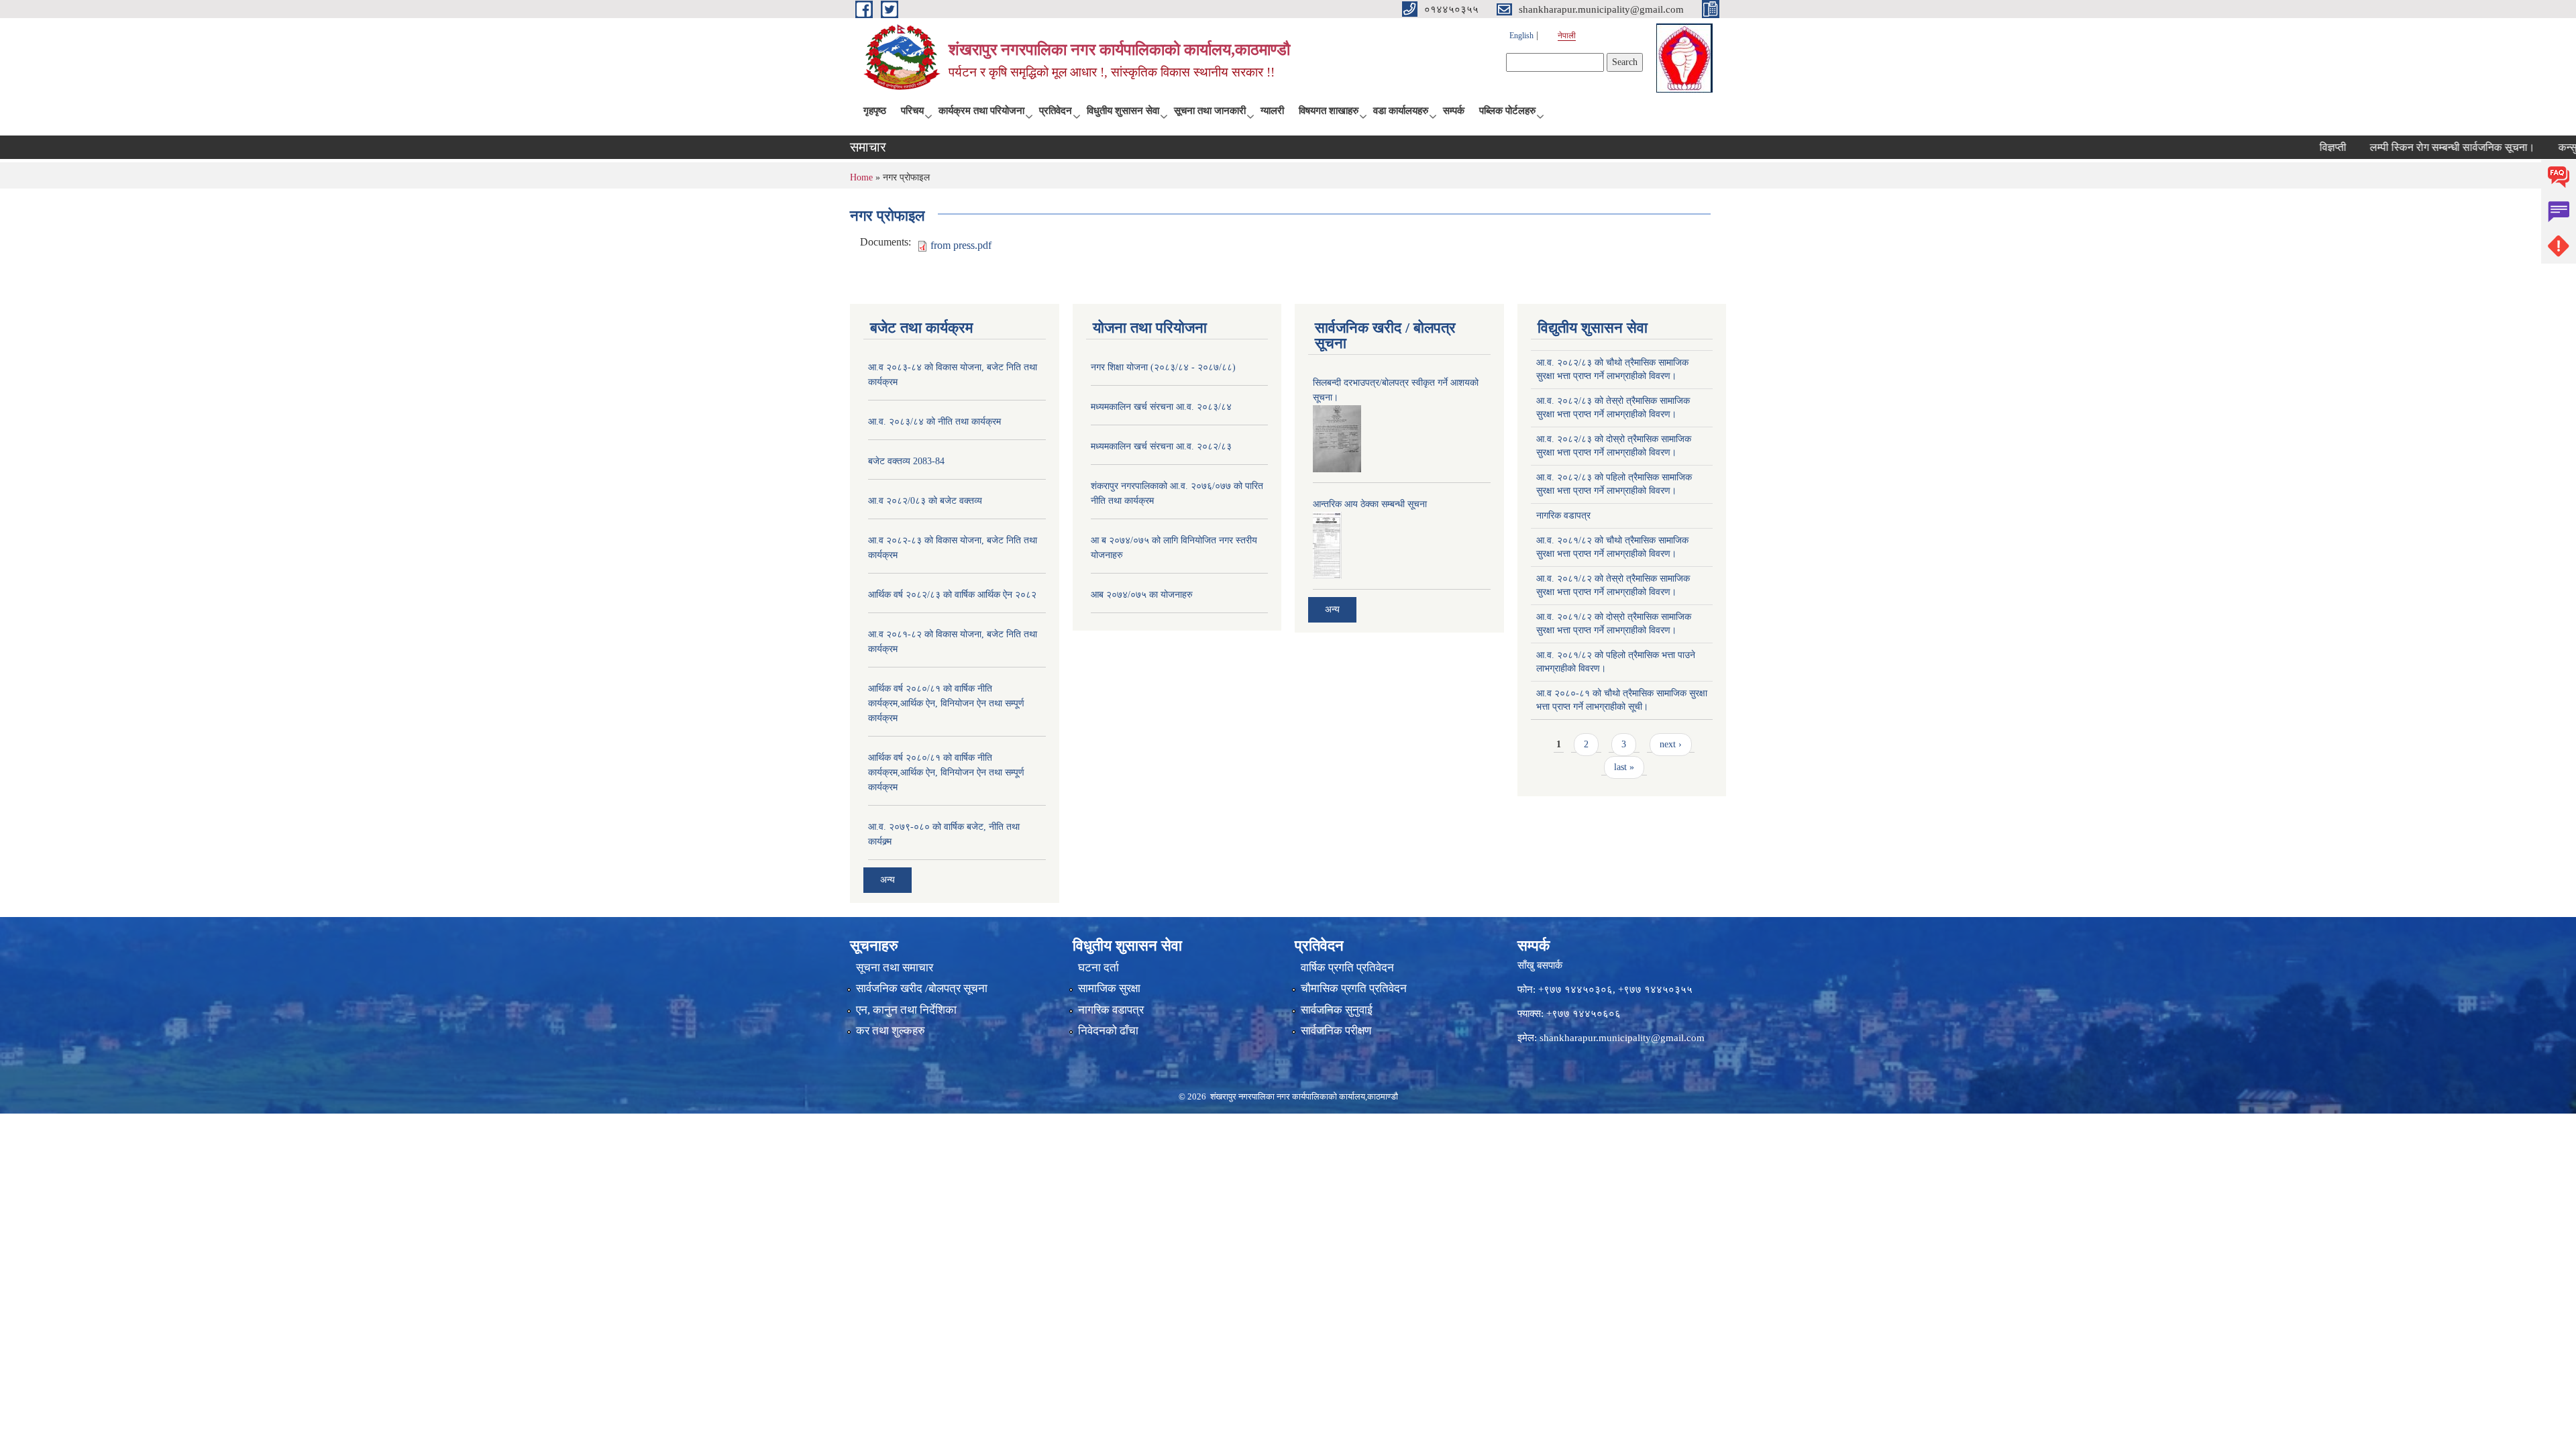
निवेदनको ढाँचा (1108, 1031)
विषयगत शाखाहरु (1329, 111)
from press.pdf (961, 245)
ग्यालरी (1272, 111)
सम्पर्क (1454, 111)
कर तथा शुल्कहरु (891, 1031)
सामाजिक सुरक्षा (1109, 988)
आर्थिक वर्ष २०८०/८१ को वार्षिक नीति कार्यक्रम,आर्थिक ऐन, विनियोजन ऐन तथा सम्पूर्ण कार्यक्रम (946, 703)
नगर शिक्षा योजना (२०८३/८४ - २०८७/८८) (1163, 367)
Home (861, 177)
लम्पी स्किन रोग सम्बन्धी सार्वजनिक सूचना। (2406, 147)
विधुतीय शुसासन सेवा (1123, 111)
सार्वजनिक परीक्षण (1336, 1031)
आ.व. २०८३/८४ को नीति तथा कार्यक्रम (934, 422)
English (1521, 36)
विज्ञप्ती (2287, 147)
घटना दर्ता (1098, 968)
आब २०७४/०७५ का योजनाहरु (1142, 595)
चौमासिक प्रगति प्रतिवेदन (1354, 988)
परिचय (912, 111)
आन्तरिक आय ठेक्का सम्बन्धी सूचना (1370, 504)
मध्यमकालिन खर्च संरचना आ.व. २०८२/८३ (1161, 446)
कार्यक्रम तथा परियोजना (981, 111)
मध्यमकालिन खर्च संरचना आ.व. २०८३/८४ (1161, 407)
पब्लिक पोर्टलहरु (1507, 111)
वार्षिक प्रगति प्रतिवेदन (1347, 968)
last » (1624, 767)
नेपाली (1567, 36)
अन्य (888, 880)
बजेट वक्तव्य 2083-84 (906, 461)
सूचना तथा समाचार (895, 968)
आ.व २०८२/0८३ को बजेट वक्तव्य (925, 501)
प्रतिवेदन (1056, 111)
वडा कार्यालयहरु (1401, 111)
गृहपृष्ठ (875, 111)
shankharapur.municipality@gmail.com (1622, 1038)
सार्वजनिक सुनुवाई (1337, 1010)
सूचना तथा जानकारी (1210, 111)
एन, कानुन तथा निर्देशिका (906, 1010)
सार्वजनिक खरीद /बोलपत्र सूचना (922, 988)
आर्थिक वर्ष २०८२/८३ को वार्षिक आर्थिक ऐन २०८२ (952, 595)
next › (1671, 744)
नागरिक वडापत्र (1563, 516)
